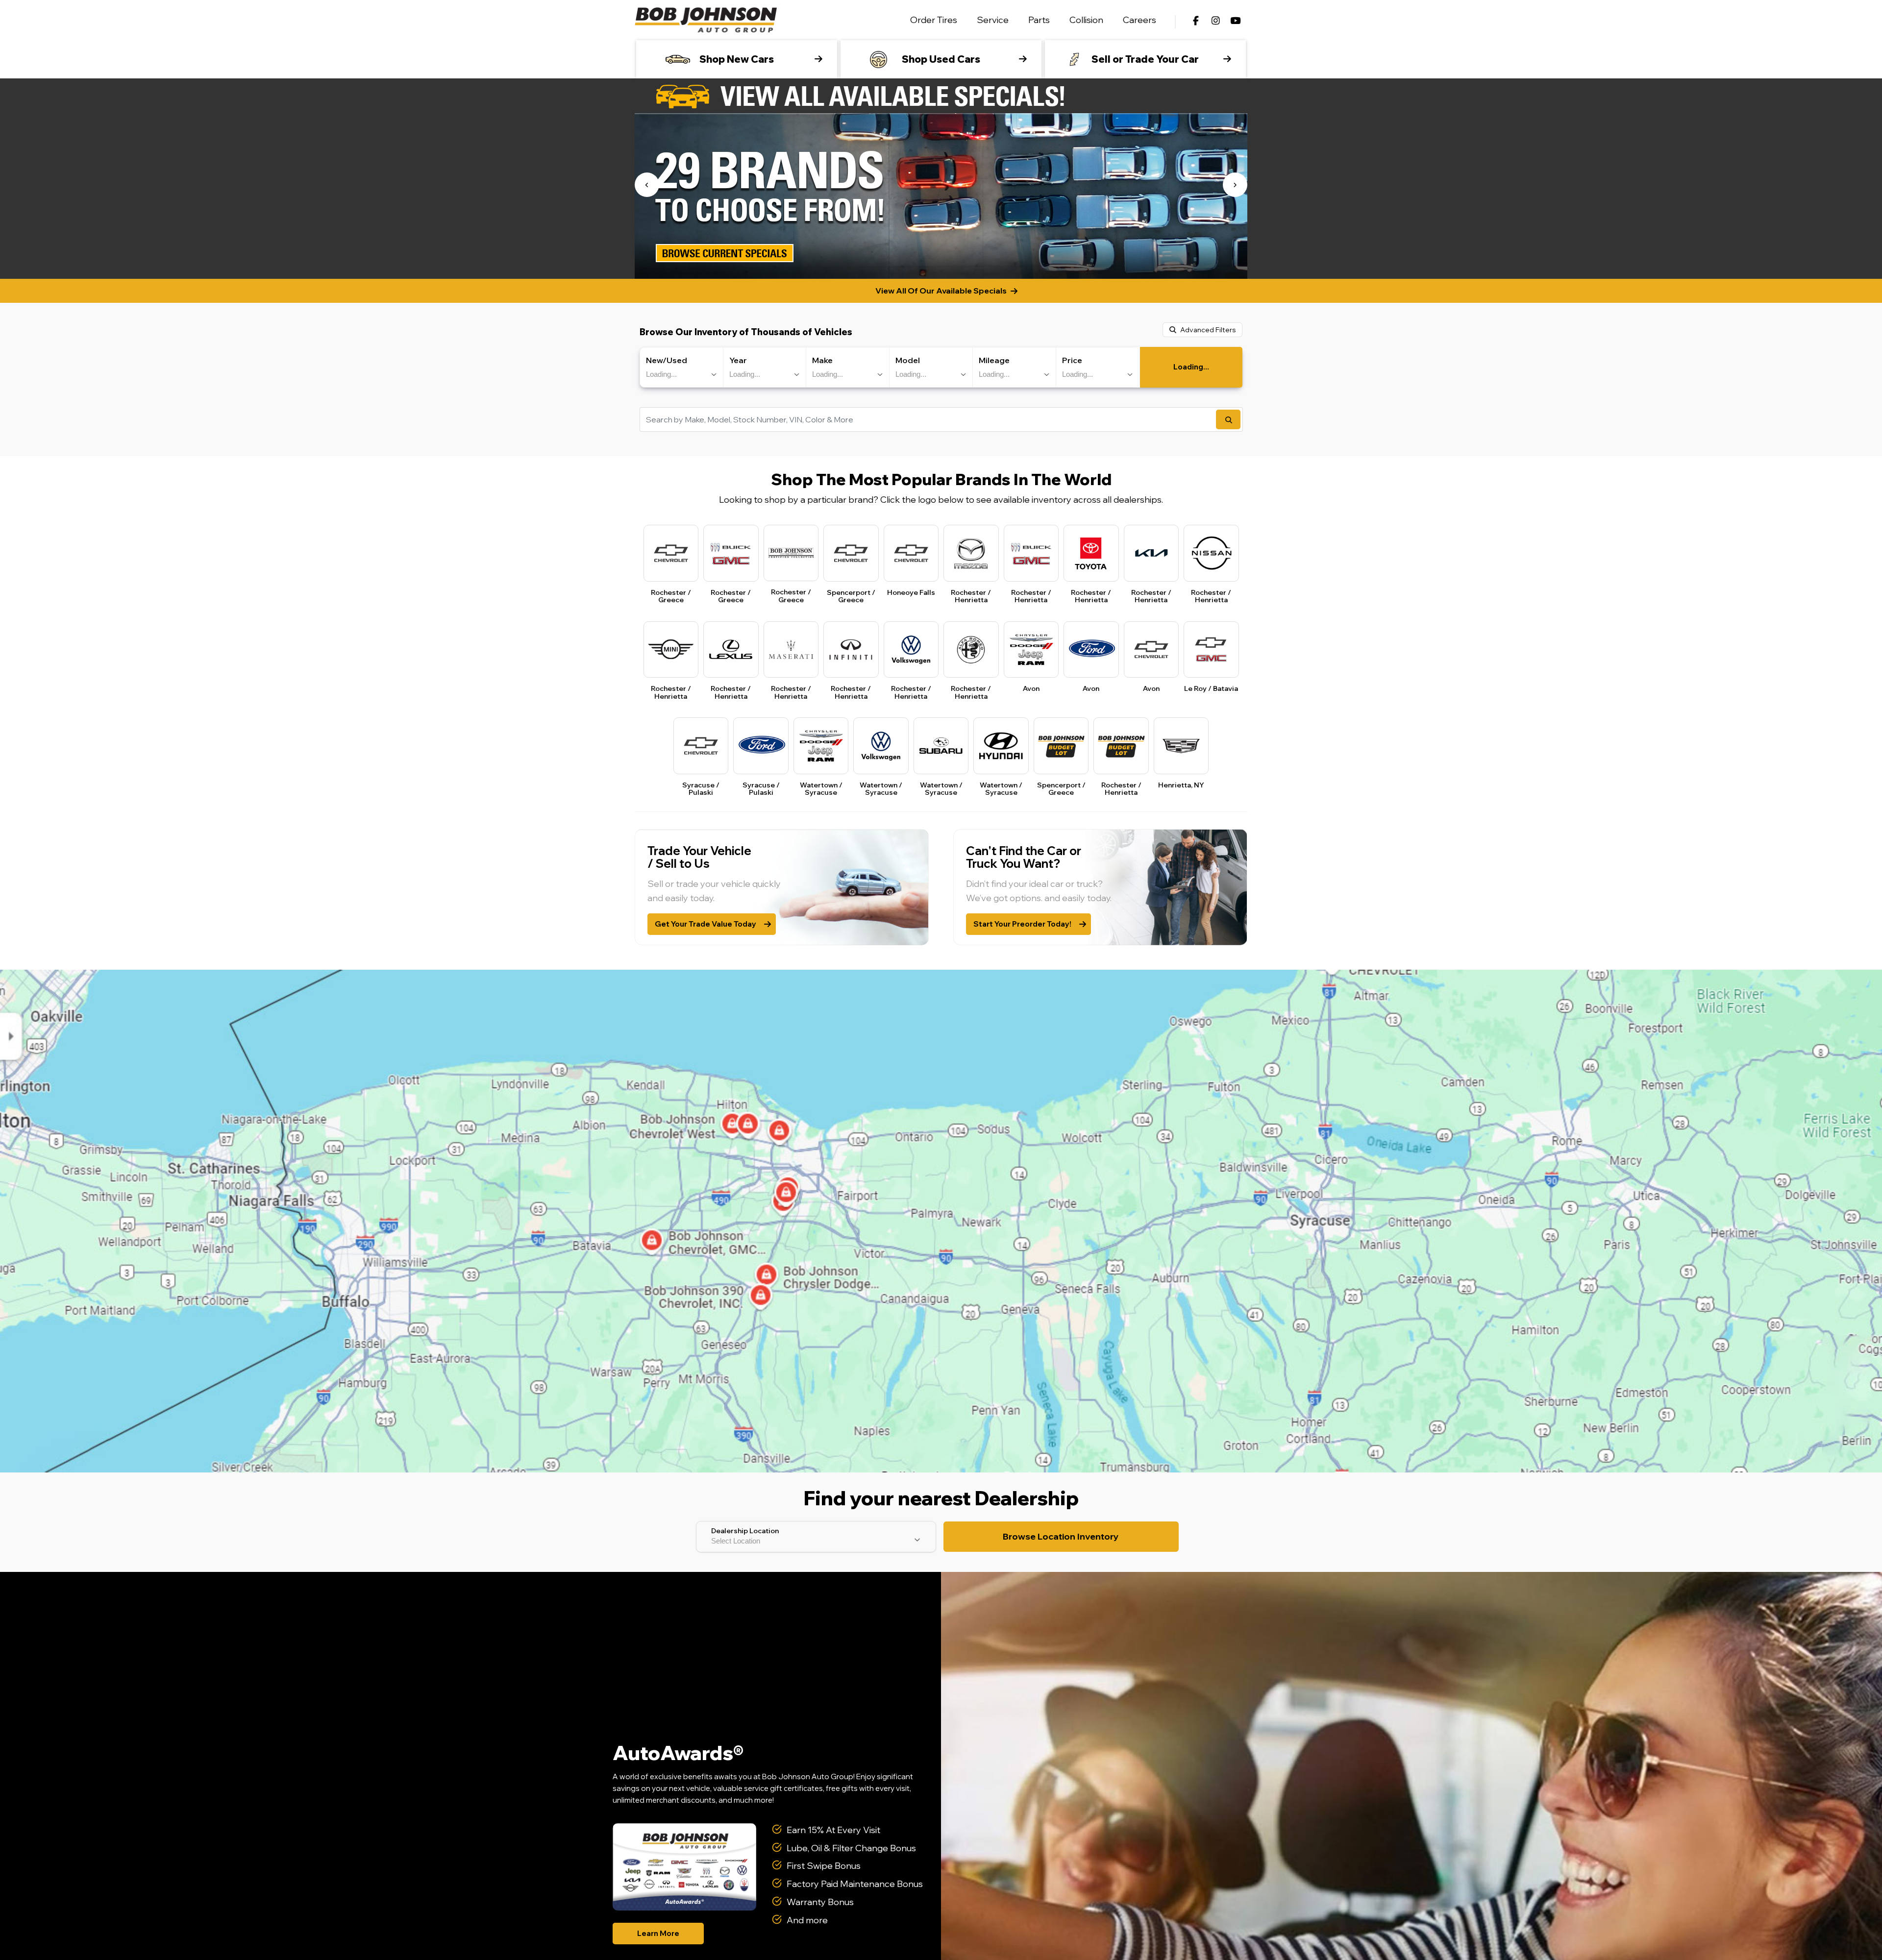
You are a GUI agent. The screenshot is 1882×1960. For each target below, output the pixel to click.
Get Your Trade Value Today (706, 924)
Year (738, 360)
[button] (647, 185)
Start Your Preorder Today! (1022, 924)
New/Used (667, 360)
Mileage (994, 360)
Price (1072, 360)
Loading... (1191, 367)
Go (1228, 419)
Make (822, 360)
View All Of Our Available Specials (941, 291)
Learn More (658, 1933)
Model (908, 360)
